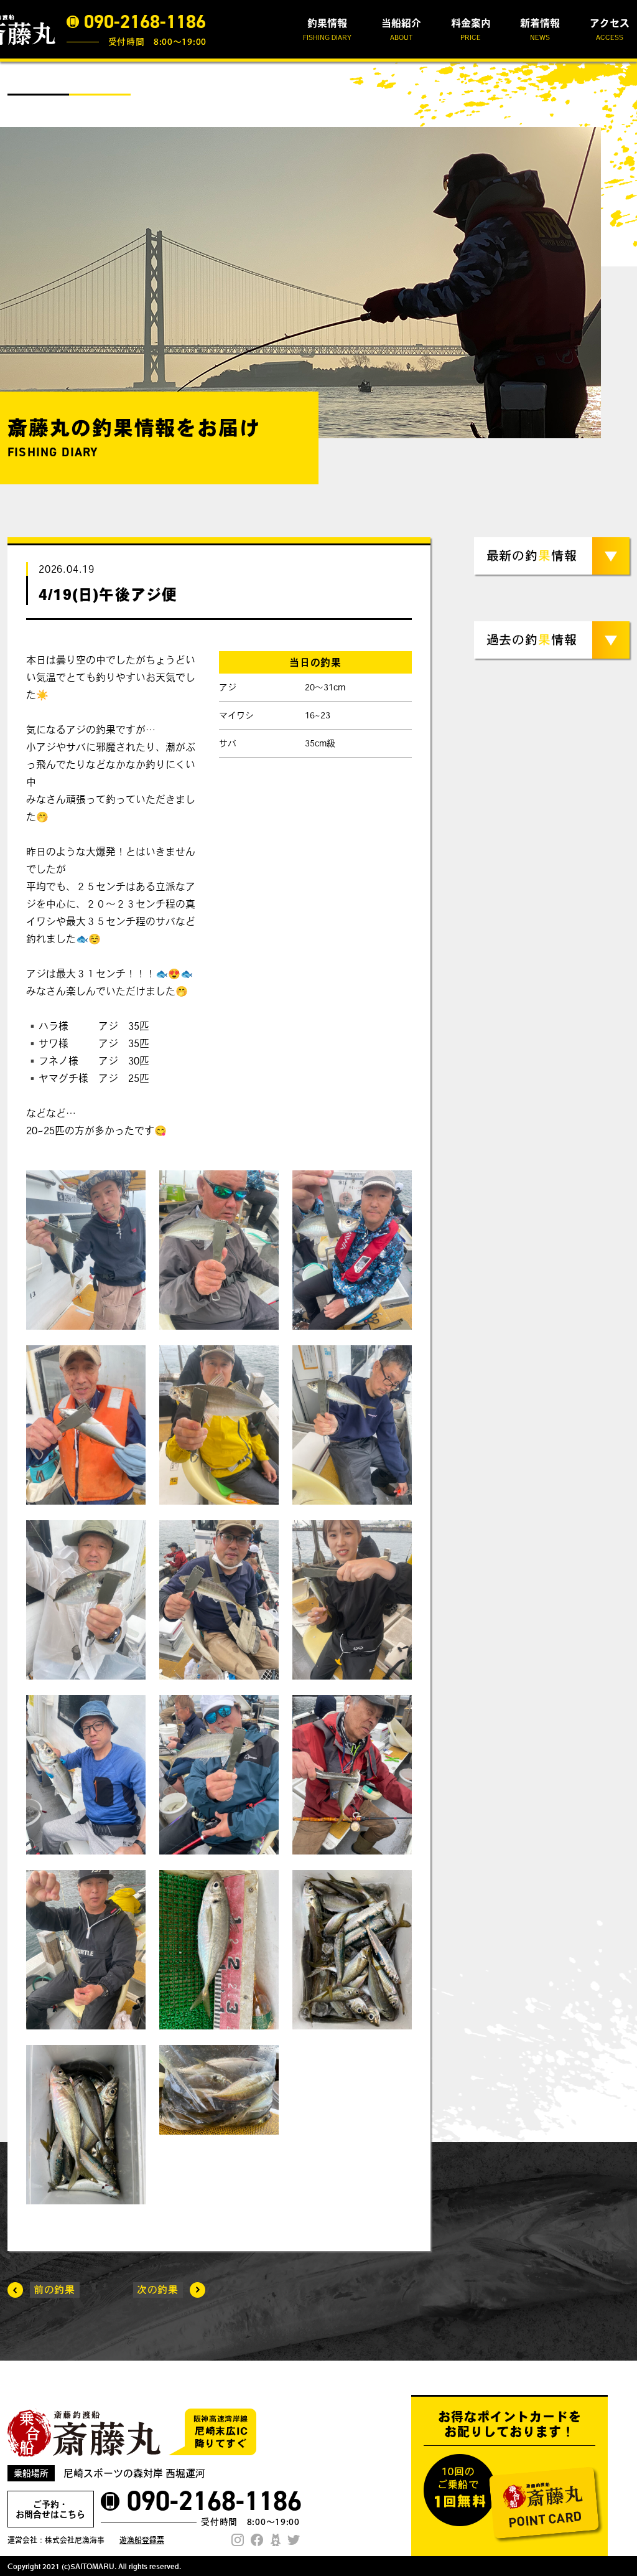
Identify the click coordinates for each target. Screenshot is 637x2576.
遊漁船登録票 (142, 2540)
